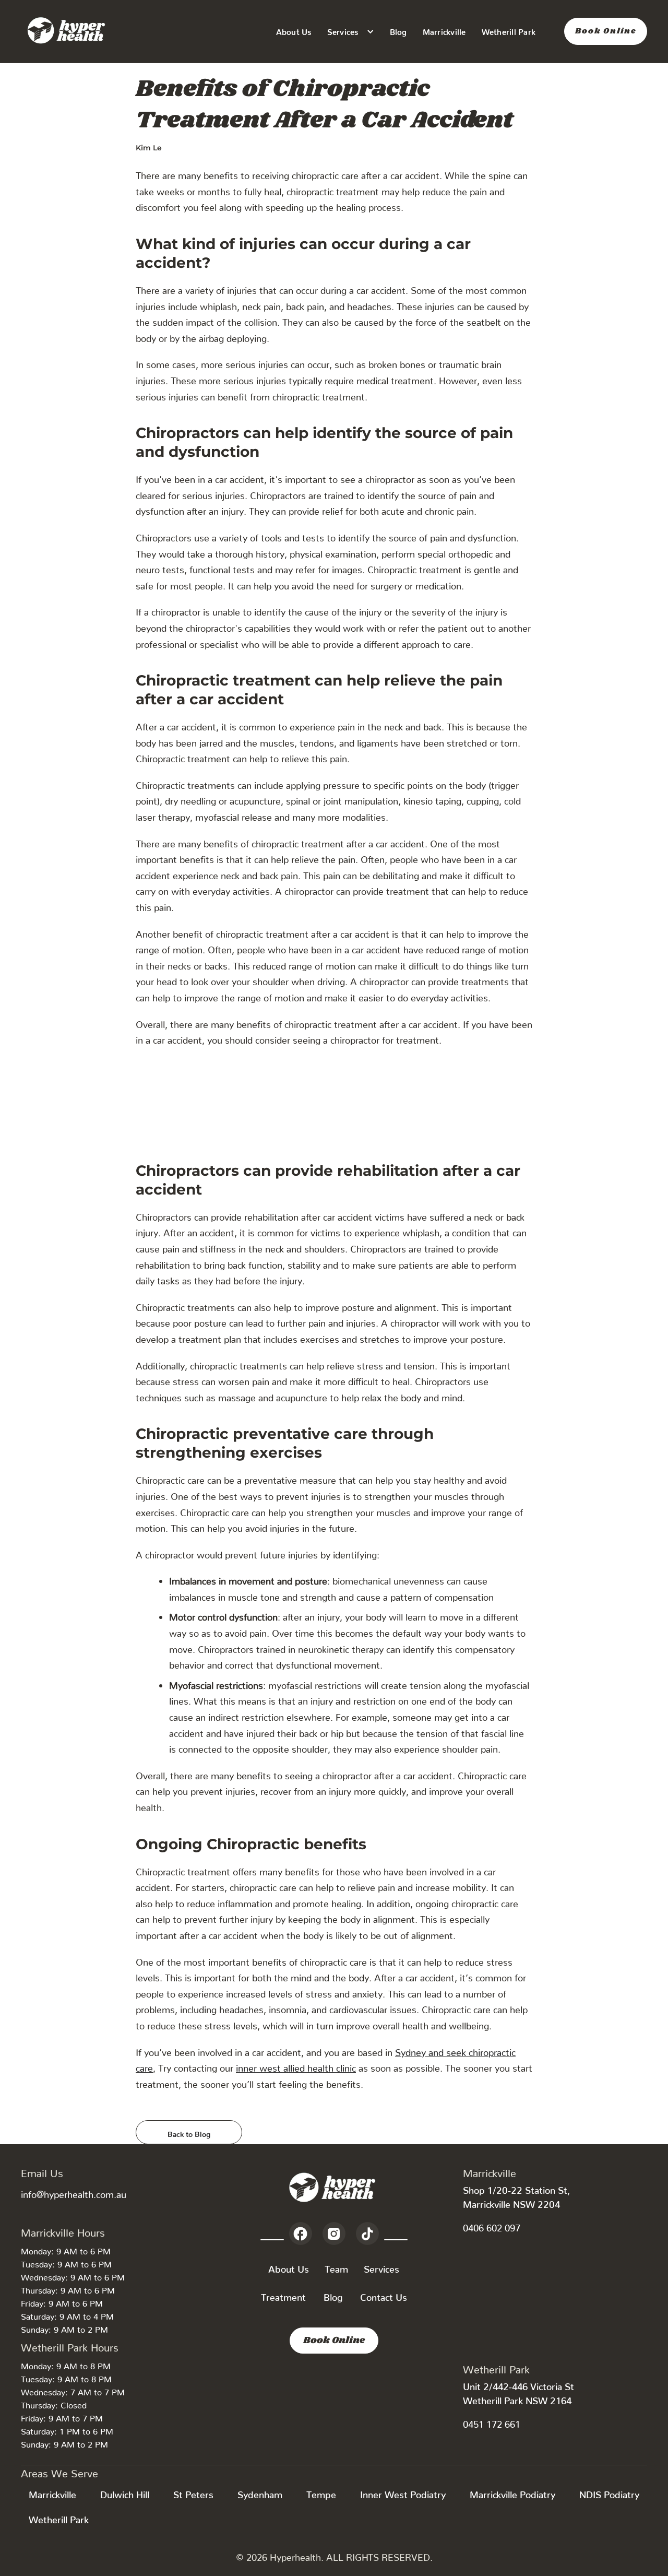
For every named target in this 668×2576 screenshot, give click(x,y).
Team (336, 2267)
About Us (294, 30)
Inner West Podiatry (403, 2492)
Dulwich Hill (125, 2492)
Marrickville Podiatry (512, 2492)
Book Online (606, 31)
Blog (398, 30)
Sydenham (260, 2492)
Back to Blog (189, 2132)
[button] (351, 32)
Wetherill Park (509, 30)
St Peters (193, 2492)
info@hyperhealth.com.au (74, 2192)
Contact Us (384, 2295)
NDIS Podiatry (609, 2492)
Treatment (283, 2295)
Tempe (321, 2492)
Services (381, 2267)
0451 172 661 (492, 2422)
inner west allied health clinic (296, 2066)
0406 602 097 (492, 2225)
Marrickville (444, 30)
